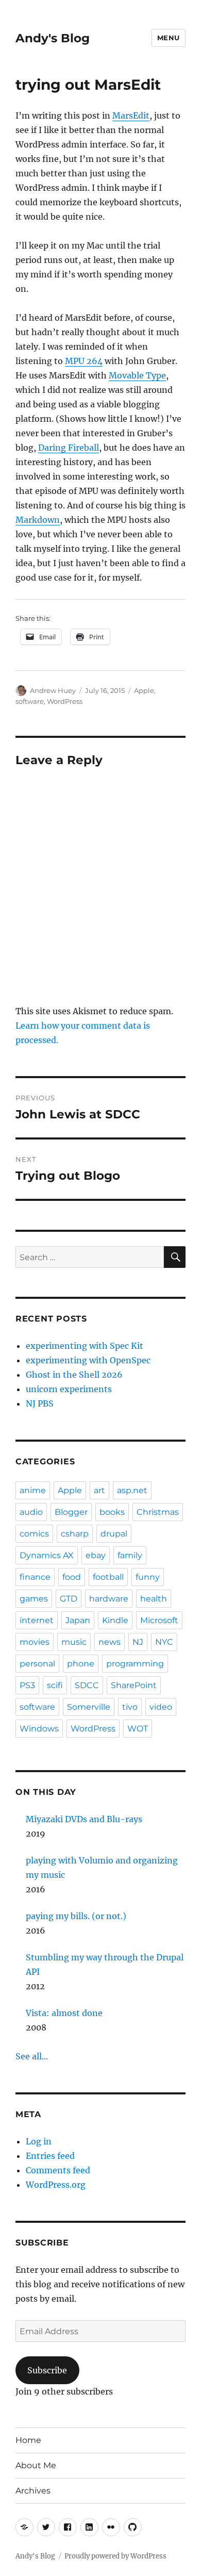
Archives (33, 2491)
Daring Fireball (69, 448)
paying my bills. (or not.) (76, 1916)
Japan (78, 1620)
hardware (109, 1599)
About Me (36, 2465)
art (99, 1490)
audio (31, 1512)
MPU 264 (84, 361)
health (154, 1599)
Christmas (158, 1512)
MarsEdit (131, 115)
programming (135, 1664)
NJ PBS (40, 1403)
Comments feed (58, 2170)
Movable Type (137, 375)
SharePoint (134, 1685)
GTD (69, 1599)
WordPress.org (56, 2185)
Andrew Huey (53, 690)
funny (148, 1577)
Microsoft (159, 1620)
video (161, 1707)
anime (33, 1490)
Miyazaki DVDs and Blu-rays (84, 1819)
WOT (138, 1729)
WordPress (65, 701)
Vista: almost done (64, 2013)
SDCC (87, 1685)
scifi (55, 1685)
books (112, 1512)
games (34, 1599)
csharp (75, 1534)
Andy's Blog (53, 38)
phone (81, 1664)
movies (35, 1642)
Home (28, 2440)
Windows (39, 1729)
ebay (96, 1555)
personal (37, 1664)
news (110, 1642)
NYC (164, 1642)
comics (34, 1534)
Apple (144, 690)
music (74, 1642)
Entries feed (50, 2156)
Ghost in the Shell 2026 (74, 1375)
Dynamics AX (47, 1555)
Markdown (38, 520)
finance (35, 1577)
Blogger (71, 1512)
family (130, 1555)
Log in (39, 2141)
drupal (114, 1534)
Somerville (89, 1707)
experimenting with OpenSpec (88, 1360)
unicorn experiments (69, 1389)
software (30, 701)
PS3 (27, 1685)
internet (37, 1620)
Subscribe (47, 2370)
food (72, 1577)
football (108, 1577)
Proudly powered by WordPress (115, 2556)
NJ (138, 1642)
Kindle (115, 1620)
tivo (130, 1707)
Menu (169, 38)
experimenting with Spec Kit (85, 1346)
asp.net (132, 1490)
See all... (32, 2056)
